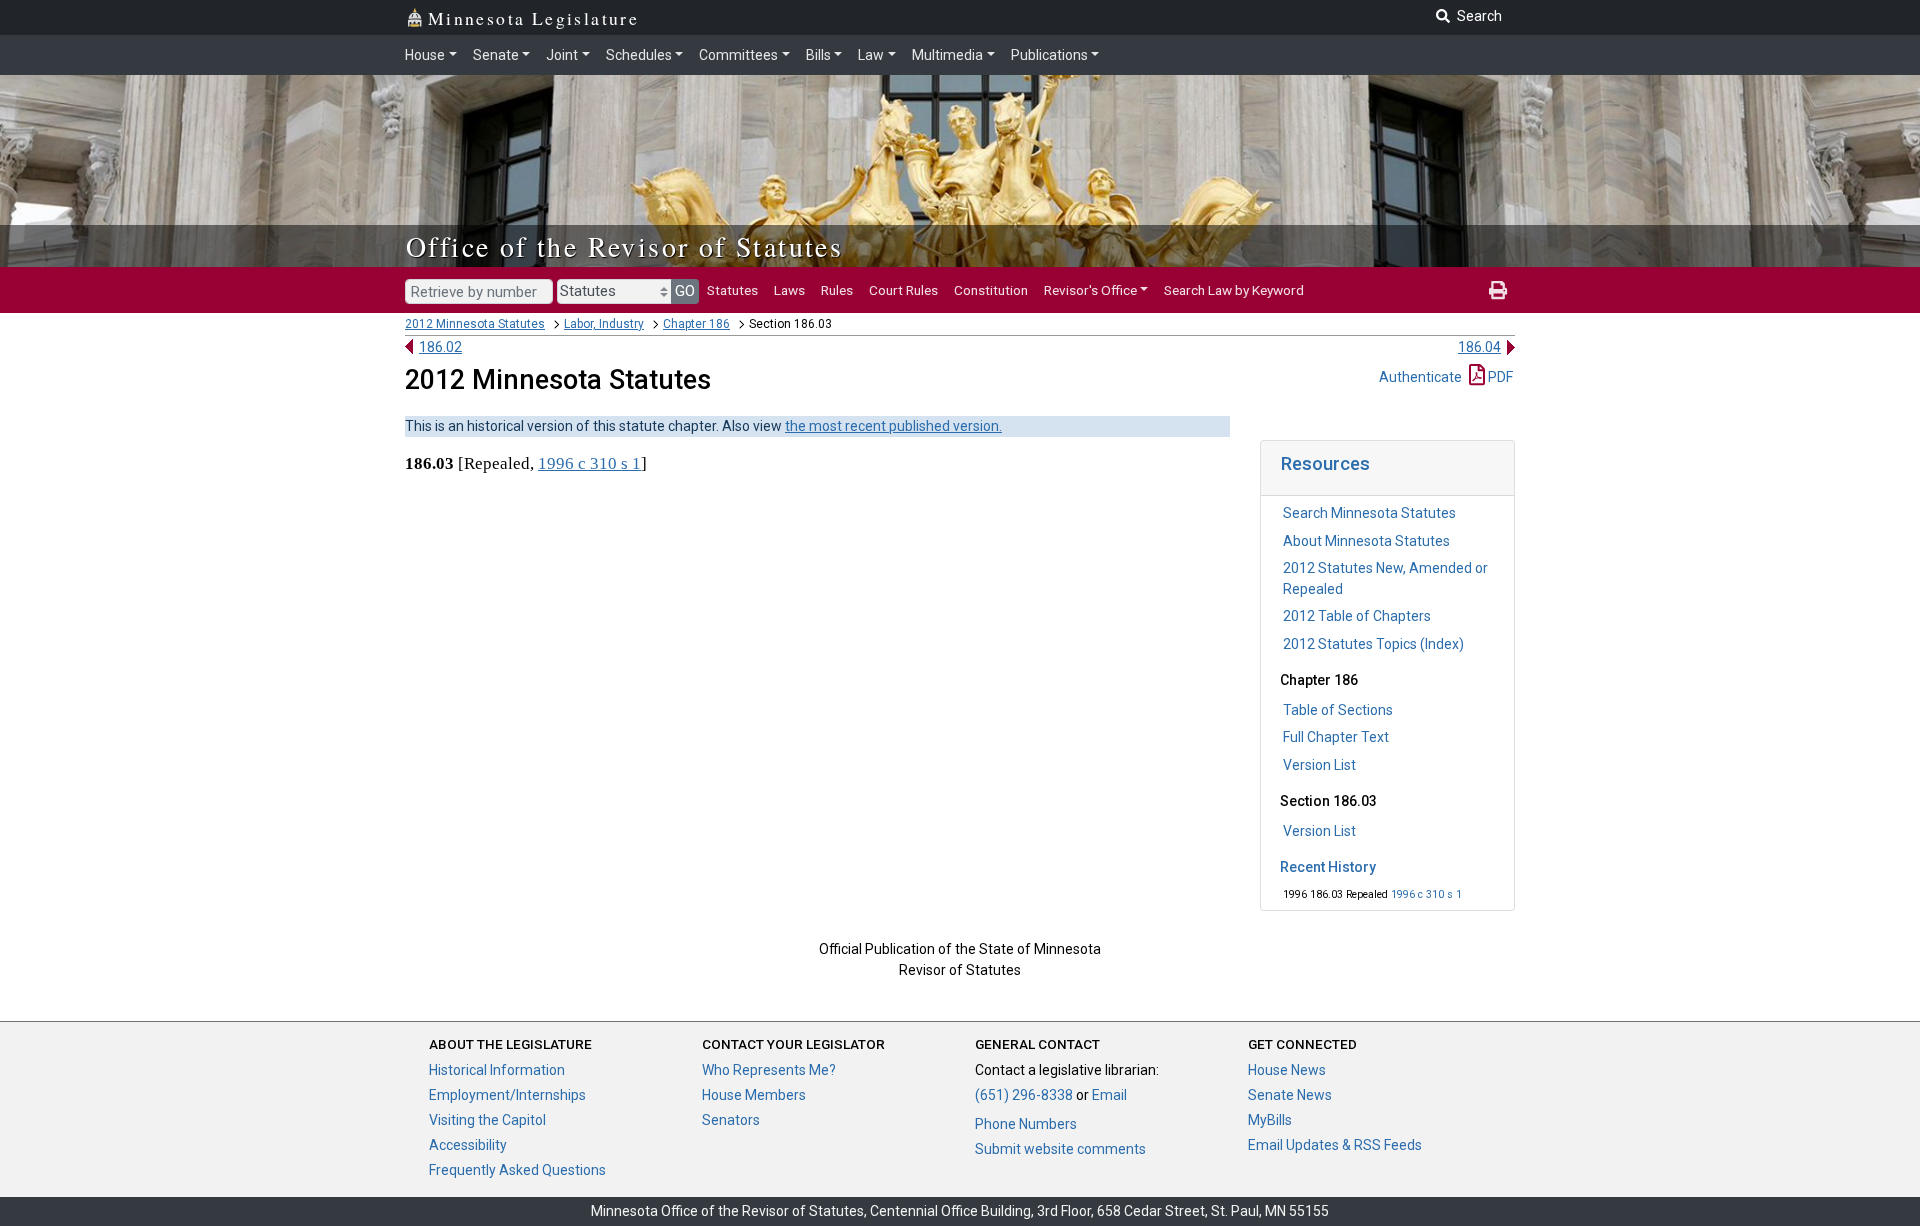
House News (1287, 1070)
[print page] (1498, 290)
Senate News (1290, 1095)
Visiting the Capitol (487, 1120)
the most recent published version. (893, 426)
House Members (754, 1095)
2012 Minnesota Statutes (475, 324)
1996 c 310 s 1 (1426, 894)
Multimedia (947, 55)
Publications (1049, 55)
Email (1109, 1095)
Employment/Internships (507, 1095)
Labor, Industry (604, 324)
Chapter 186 (696, 324)
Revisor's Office (1090, 290)
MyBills (1270, 1120)
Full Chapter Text (1336, 737)
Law (871, 55)
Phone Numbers (1026, 1124)
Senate (496, 55)
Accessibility (468, 1145)
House (425, 55)
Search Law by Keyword (1234, 290)
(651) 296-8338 (1024, 1095)
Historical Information (497, 1070)
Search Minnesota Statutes (1369, 513)
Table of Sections (1338, 710)
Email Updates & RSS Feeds (1335, 1145)
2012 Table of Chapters (1357, 616)
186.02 (440, 347)
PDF (1499, 377)
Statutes (732, 290)
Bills (818, 55)
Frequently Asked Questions (517, 1170)
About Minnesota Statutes (1366, 541)
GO (685, 291)
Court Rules (903, 290)
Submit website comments (1060, 1149)
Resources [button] (1325, 463)
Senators (731, 1120)
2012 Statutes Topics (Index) (1373, 644)
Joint (562, 55)
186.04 (1479, 347)
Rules (837, 290)
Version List (1319, 765)
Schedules (639, 55)
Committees (738, 55)
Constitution (991, 290)
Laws (789, 290)
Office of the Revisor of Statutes (624, 246)
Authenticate (1420, 377)
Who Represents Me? (769, 1070)
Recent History (1328, 867)
